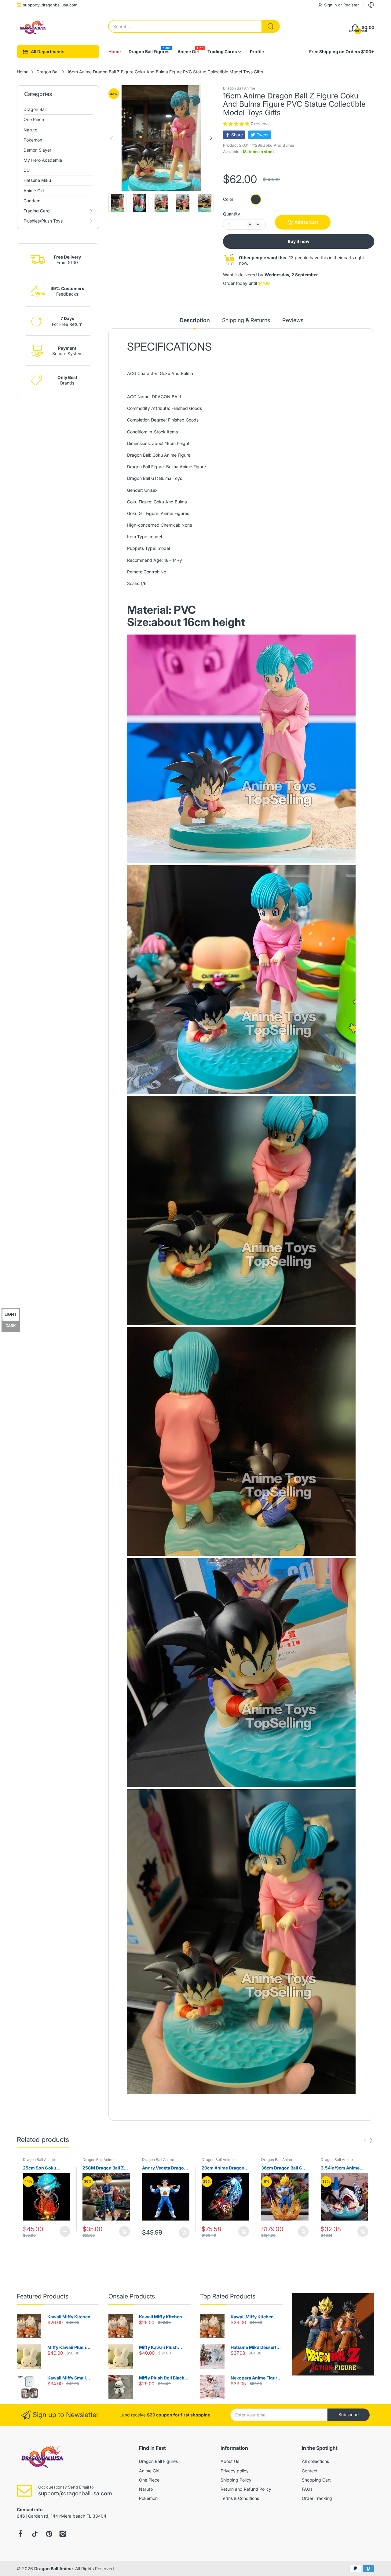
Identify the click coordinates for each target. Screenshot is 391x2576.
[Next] (111, 138)
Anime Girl (149, 2471)
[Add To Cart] (124, 2231)
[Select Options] (65, 2231)
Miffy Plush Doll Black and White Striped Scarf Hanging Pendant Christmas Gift (164, 2378)
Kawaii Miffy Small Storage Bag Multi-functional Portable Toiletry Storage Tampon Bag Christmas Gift (73, 2378)
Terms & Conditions (240, 2498)
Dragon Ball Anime (239, 88)
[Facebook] (20, 2534)
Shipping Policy (236, 2480)
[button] (237, 124)
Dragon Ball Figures (158, 2461)
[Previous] (211, 138)
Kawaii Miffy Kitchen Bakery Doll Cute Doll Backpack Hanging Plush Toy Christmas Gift (73, 2317)
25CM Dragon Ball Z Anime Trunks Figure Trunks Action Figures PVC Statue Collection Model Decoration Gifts (106, 2168)
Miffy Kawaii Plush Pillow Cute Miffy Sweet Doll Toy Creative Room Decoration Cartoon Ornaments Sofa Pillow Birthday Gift (72, 2348)
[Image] (333, 2334)
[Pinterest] (49, 2534)
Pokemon (148, 2498)
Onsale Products (132, 2296)
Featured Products (43, 2296)
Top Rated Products (228, 2296)
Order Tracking (317, 2498)
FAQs (307, 2489)
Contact (310, 2471)
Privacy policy (235, 2471)
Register (351, 5)
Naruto (146, 2489)
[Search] (271, 26)
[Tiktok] (35, 2534)
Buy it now (299, 241)
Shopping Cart (316, 2480)
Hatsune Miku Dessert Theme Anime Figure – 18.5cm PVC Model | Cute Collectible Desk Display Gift (257, 2348)
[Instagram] (63, 2534)
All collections (315, 2461)
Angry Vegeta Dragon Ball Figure (164, 2168)
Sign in (331, 5)
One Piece (149, 2480)
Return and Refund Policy (246, 2489)
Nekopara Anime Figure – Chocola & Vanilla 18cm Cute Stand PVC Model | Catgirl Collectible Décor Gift (256, 2378)
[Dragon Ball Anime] (32, 28)
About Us (230, 2461)
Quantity (232, 214)
